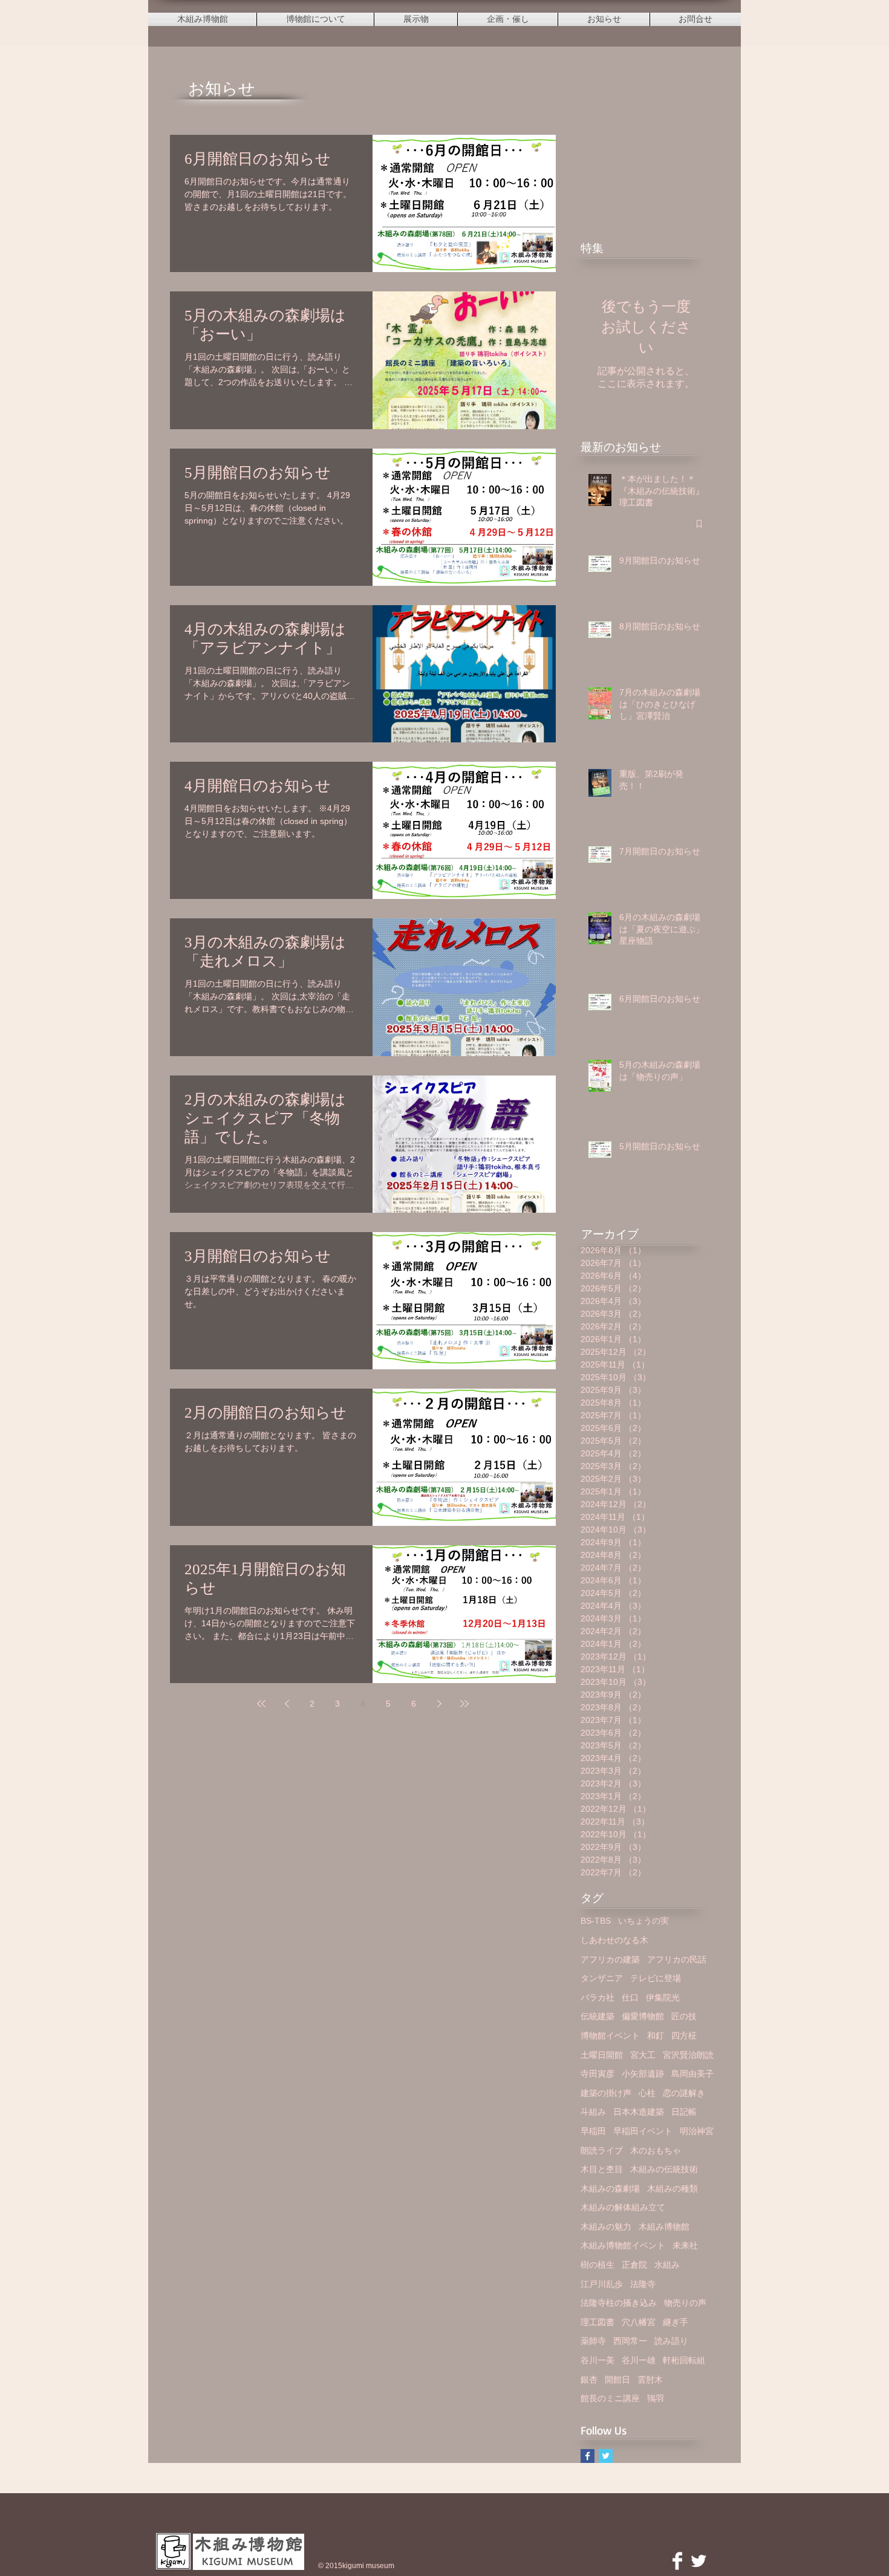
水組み (667, 2265)
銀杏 (589, 2380)
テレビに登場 (656, 1978)
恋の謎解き (684, 2093)
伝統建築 (598, 2016)
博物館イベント (610, 2036)
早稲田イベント (643, 2131)
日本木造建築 (639, 2112)
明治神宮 (697, 2131)
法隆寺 (643, 2284)
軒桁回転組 (684, 2360)
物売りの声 (685, 2303)
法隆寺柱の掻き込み (619, 2303)
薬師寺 (593, 2341)
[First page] (261, 1704)
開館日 (617, 2380)
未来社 (685, 2245)
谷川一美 (598, 2360)
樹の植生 (598, 2265)
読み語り (671, 2341)
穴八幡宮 (639, 2322)
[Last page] (464, 1704)
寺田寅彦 (598, 2074)
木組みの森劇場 (610, 2188)
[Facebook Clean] (677, 2561)
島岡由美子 (692, 2074)
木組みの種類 (672, 2188)
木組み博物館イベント (623, 2245)
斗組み (593, 2112)
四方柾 (684, 2036)
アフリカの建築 (610, 1959)
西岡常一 (630, 2341)
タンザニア (602, 1978)
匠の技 (684, 2016)
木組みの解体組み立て (623, 2207)
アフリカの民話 (677, 1959)
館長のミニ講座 (610, 2398)
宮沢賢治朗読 (688, 2055)
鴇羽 (656, 2398)
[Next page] (439, 1704)
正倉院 (634, 2265)
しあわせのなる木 (614, 1940)
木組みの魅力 (606, 2227)
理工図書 (598, 2322)
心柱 (647, 2093)
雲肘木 (650, 2380)
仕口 (630, 1997)
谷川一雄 (639, 2360)
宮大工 (643, 2055)
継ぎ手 (676, 2322)
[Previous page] (287, 1704)
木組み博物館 (664, 2227)
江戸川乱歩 (602, 2284)
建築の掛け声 (606, 2093)
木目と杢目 (602, 2169)
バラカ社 (598, 1997)
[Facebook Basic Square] (588, 2456)
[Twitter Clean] (698, 2561)
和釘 (656, 2036)
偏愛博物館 (643, 2016)
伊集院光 (663, 1997)
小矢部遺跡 (643, 2074)
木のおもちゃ (656, 2150)
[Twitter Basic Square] (606, 2456)
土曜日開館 (602, 2055)
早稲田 (593, 2131)
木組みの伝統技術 (664, 2169)
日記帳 (684, 2112)
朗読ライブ (602, 2150)
